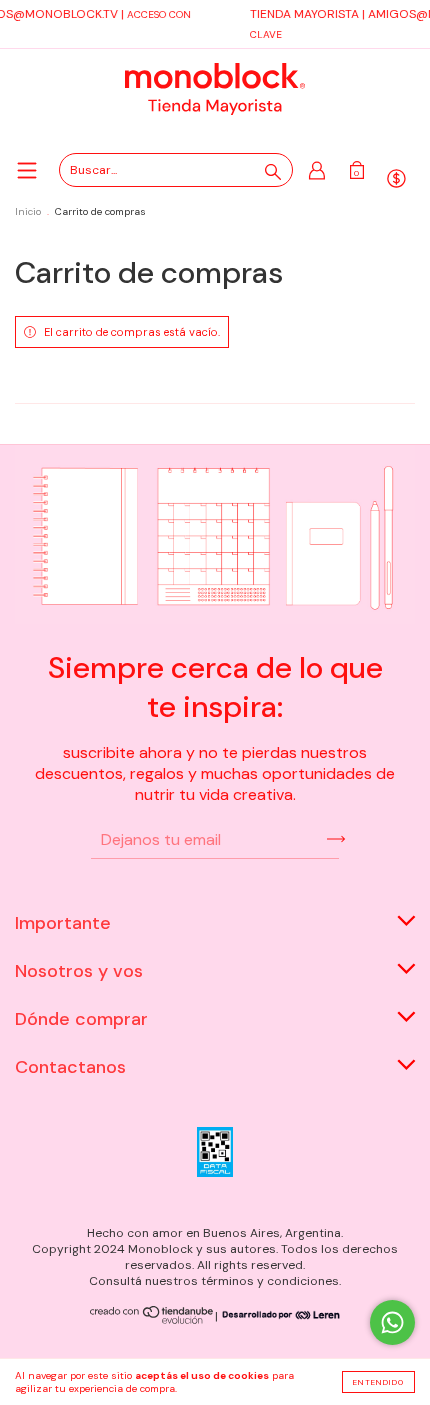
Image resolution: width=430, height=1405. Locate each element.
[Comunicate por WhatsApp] (392, 1322)
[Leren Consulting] (279, 1316)
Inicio (28, 211)
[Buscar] (273, 172)
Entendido (378, 1382)
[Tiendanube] (152, 1320)
